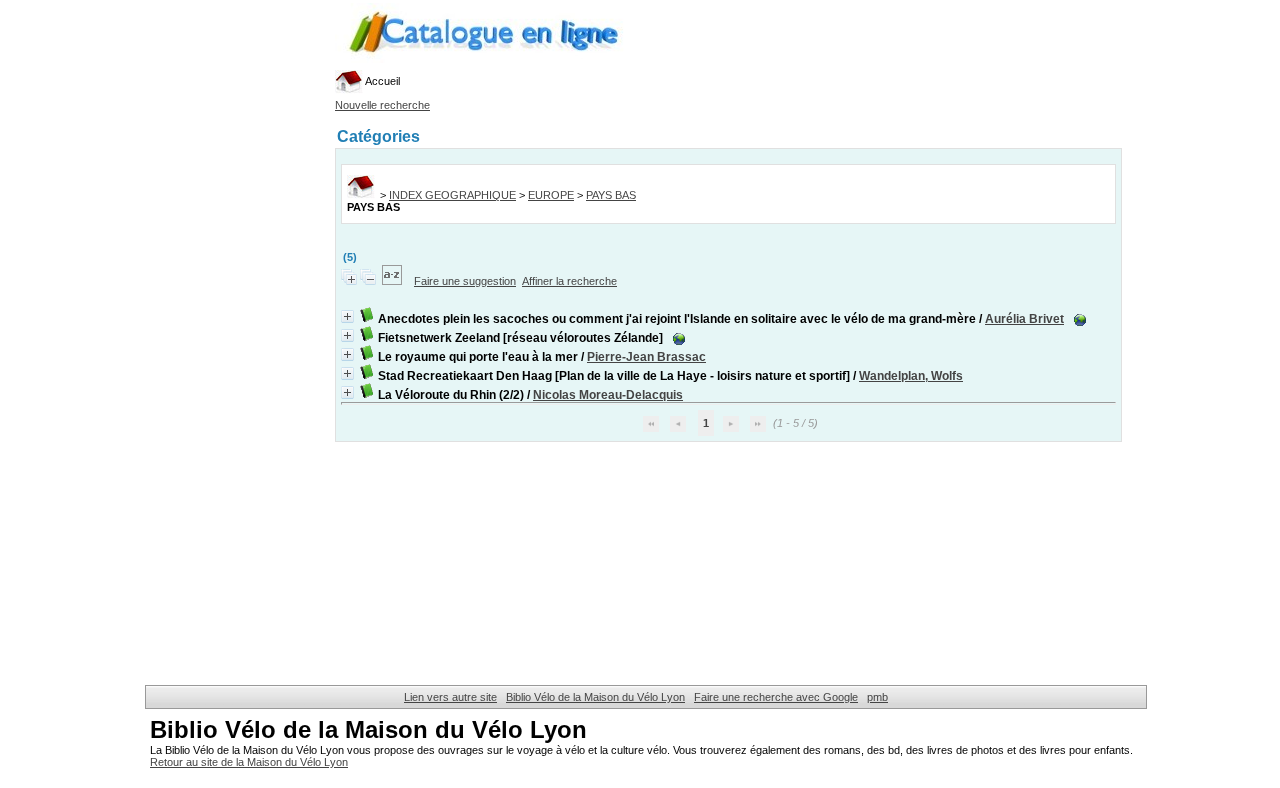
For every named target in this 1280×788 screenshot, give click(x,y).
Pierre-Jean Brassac (646, 357)
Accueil (381, 81)
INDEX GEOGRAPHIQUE (452, 195)
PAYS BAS (611, 195)
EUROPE (551, 195)
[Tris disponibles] (393, 281)
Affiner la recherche (569, 281)
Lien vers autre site (450, 697)
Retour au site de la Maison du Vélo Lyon (249, 762)
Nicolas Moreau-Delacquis (608, 395)
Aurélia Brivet (1024, 319)
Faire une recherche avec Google (776, 697)
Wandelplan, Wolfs (911, 376)
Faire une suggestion (465, 281)
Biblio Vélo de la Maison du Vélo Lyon (595, 697)
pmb (877, 697)
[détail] (347, 316)
